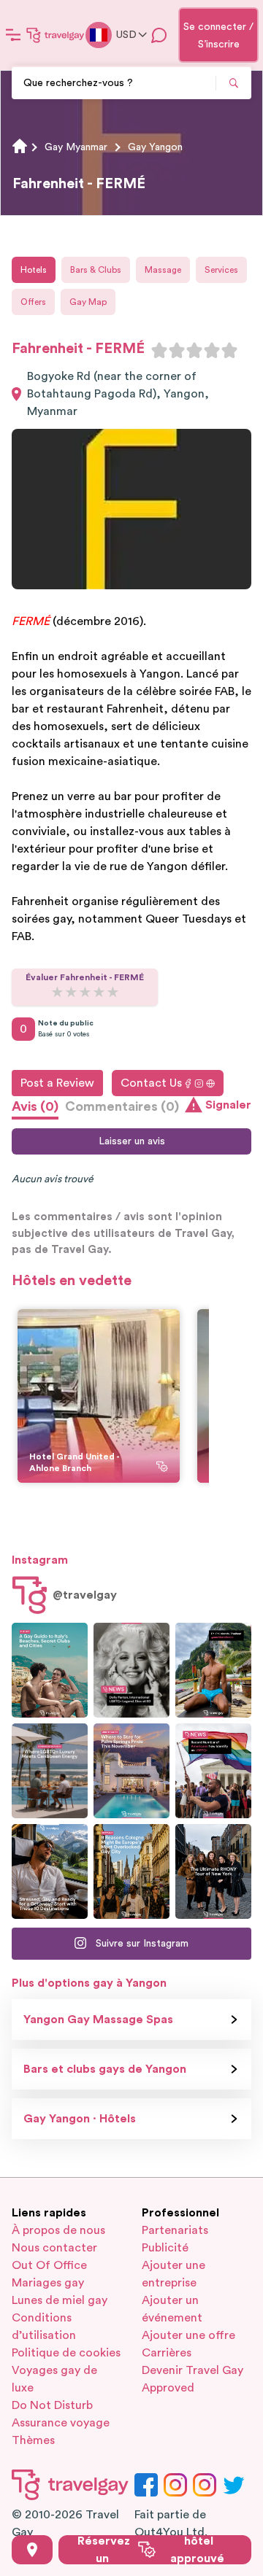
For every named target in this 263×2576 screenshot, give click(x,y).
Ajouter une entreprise (174, 2274)
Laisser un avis (132, 1141)
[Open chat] (159, 35)
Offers (33, 302)
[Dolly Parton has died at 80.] (131, 1670)
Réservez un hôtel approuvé (151, 2550)
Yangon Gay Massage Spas (98, 2020)
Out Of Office (49, 2265)
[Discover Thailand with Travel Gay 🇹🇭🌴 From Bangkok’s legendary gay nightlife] (213, 1670)
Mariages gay (48, 2283)
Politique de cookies (66, 2353)
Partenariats (175, 2230)
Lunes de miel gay (60, 2300)
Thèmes (33, 2440)
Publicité (165, 2248)
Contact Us (151, 1083)
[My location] (32, 2550)
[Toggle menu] (13, 35)
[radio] (159, 350)
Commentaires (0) (122, 1106)
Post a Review (57, 1083)
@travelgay (85, 1595)
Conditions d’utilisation (44, 2327)
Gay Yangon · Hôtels (80, 2119)
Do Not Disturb (52, 2405)
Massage (163, 270)
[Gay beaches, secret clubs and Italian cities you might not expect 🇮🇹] (50, 1670)
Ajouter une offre (188, 2335)
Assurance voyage (61, 2423)
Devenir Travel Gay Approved (193, 2379)
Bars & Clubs (96, 270)
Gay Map (88, 302)
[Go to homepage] (56, 35)
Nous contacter (54, 2248)
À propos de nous (58, 2230)
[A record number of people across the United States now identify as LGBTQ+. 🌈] (213, 1771)
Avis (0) (35, 1106)
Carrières (167, 2353)
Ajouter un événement (172, 2309)
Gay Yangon (155, 147)
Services (221, 270)
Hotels (34, 270)
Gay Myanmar (76, 147)
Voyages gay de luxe (54, 2379)
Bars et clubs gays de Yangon (105, 2069)
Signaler (228, 1105)
